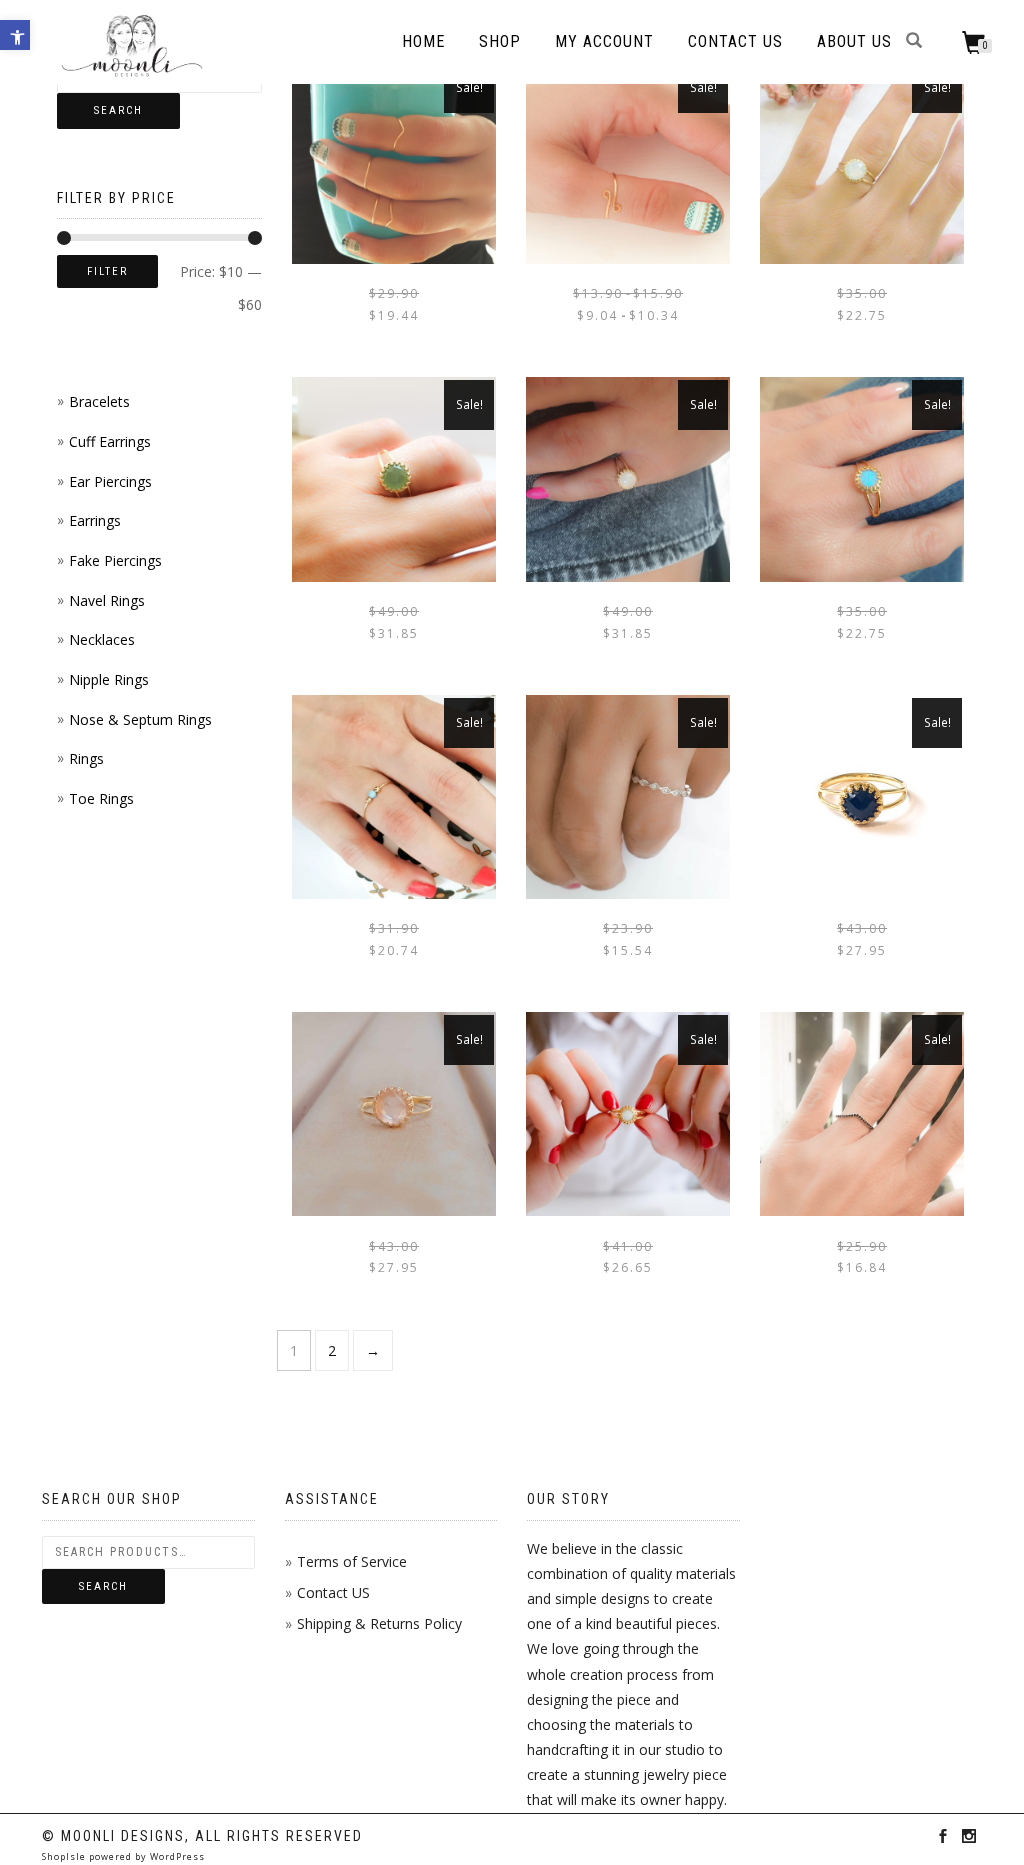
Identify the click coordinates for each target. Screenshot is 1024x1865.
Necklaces (102, 639)
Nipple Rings (109, 679)
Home (423, 41)
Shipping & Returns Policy (379, 1623)
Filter (107, 271)
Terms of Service (352, 1561)
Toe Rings (101, 798)
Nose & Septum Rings (140, 719)
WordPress (176, 1856)
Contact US (333, 1592)
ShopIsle (65, 1856)
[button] (15, 35)
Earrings (95, 520)
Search (118, 110)
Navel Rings (107, 600)
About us (854, 41)
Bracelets (99, 401)
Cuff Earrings (110, 441)
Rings (86, 758)
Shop (500, 41)
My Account (604, 41)
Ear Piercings (110, 481)
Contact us (735, 41)
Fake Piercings (115, 560)
